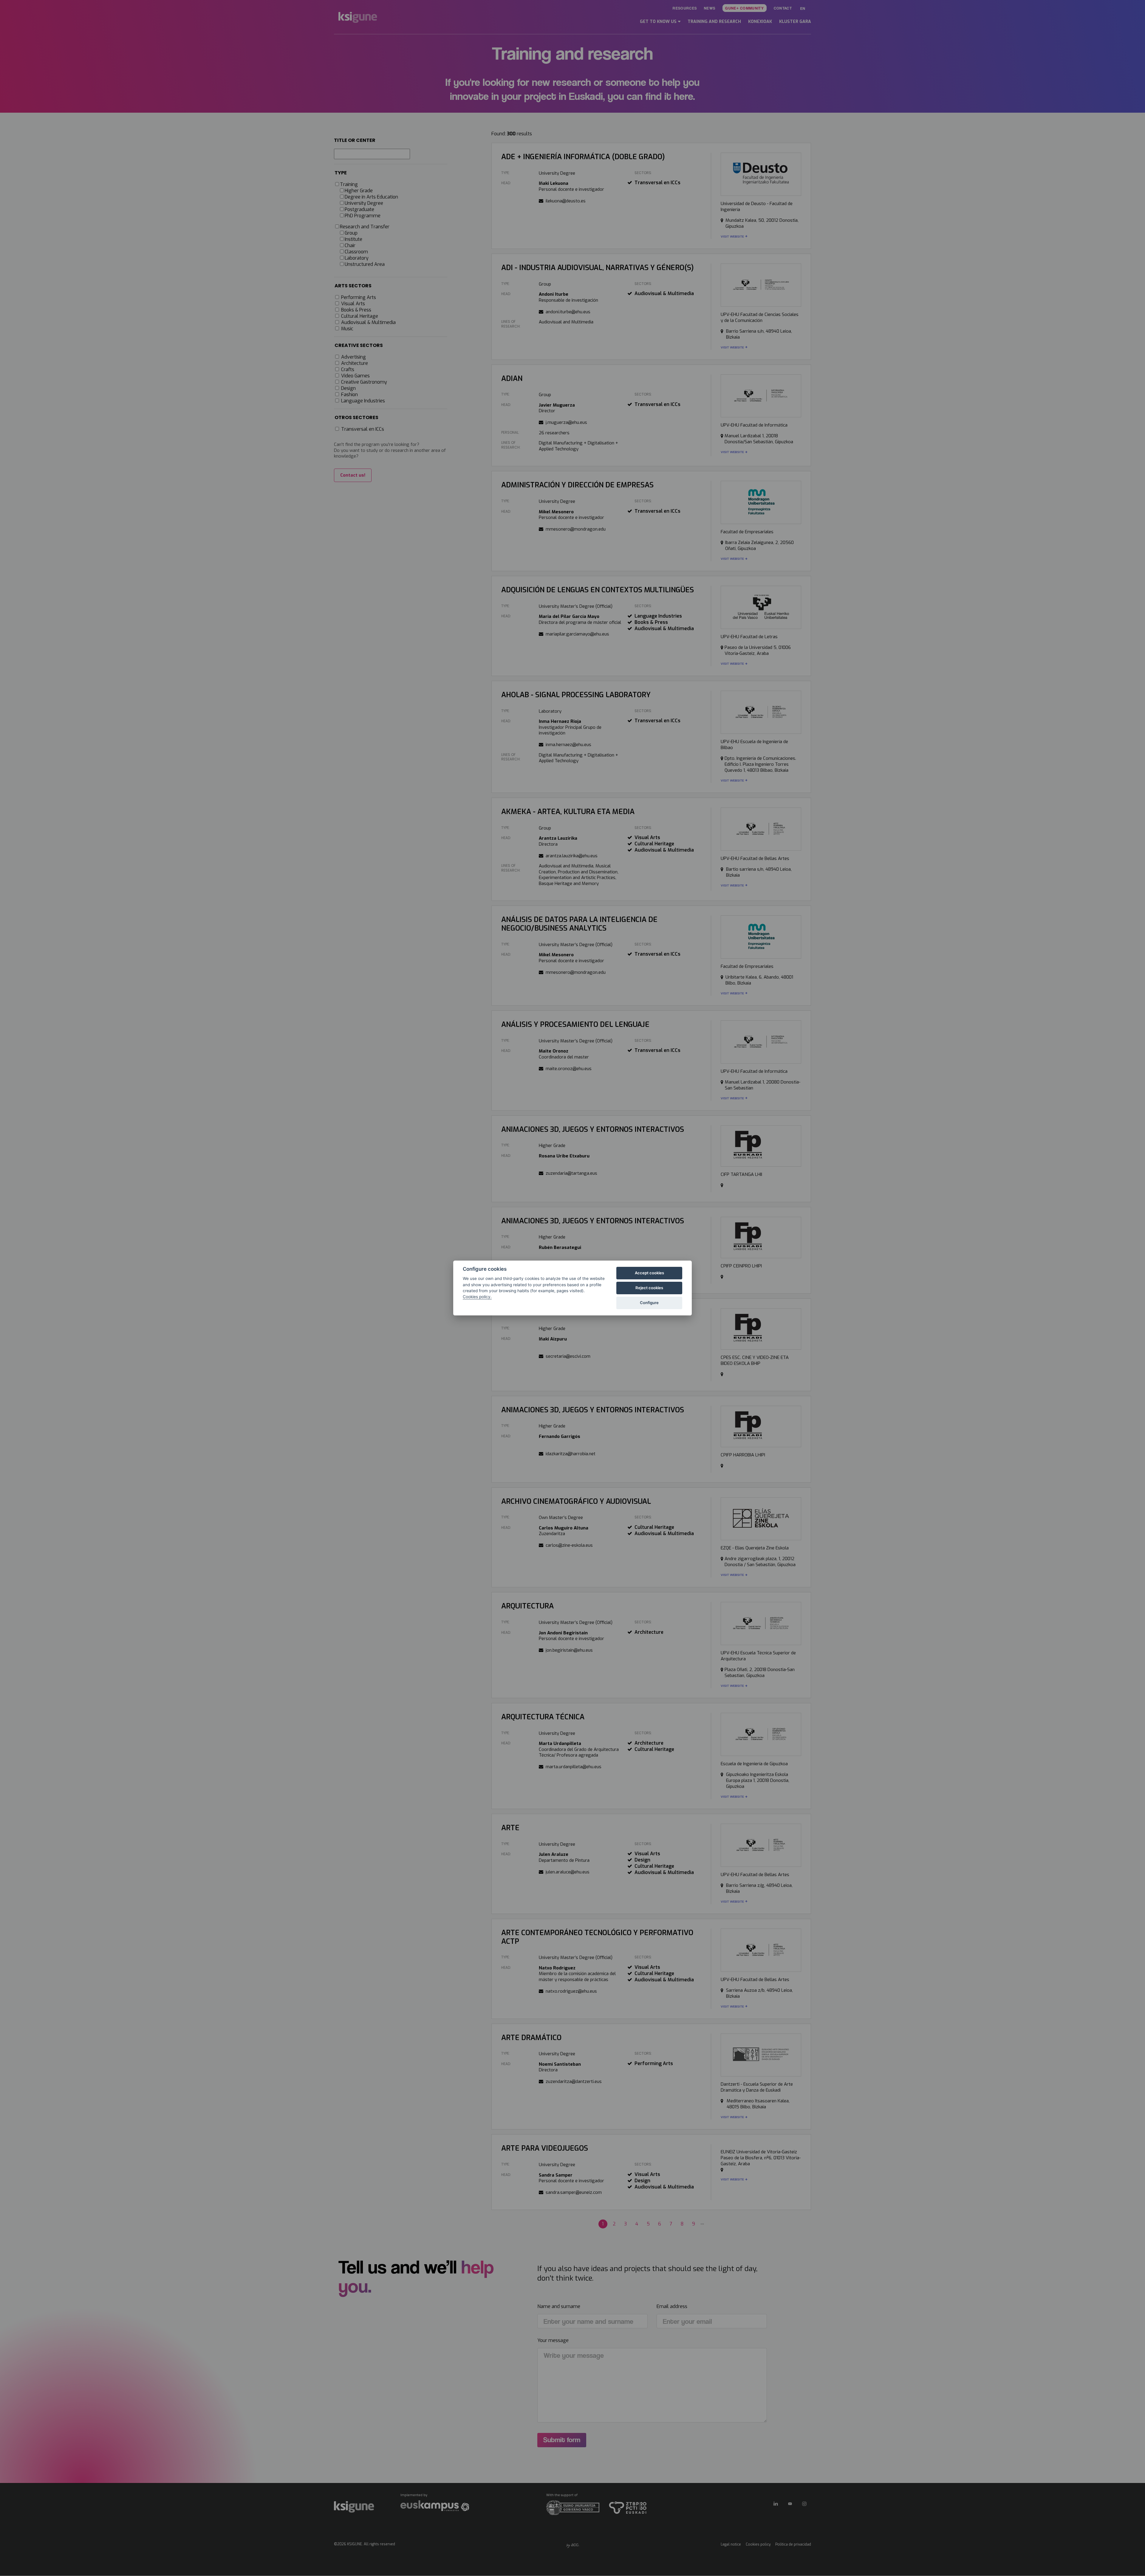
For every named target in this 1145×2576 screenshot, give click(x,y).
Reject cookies (649, 1288)
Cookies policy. (477, 1297)
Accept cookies (649, 1273)
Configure (649, 1303)
